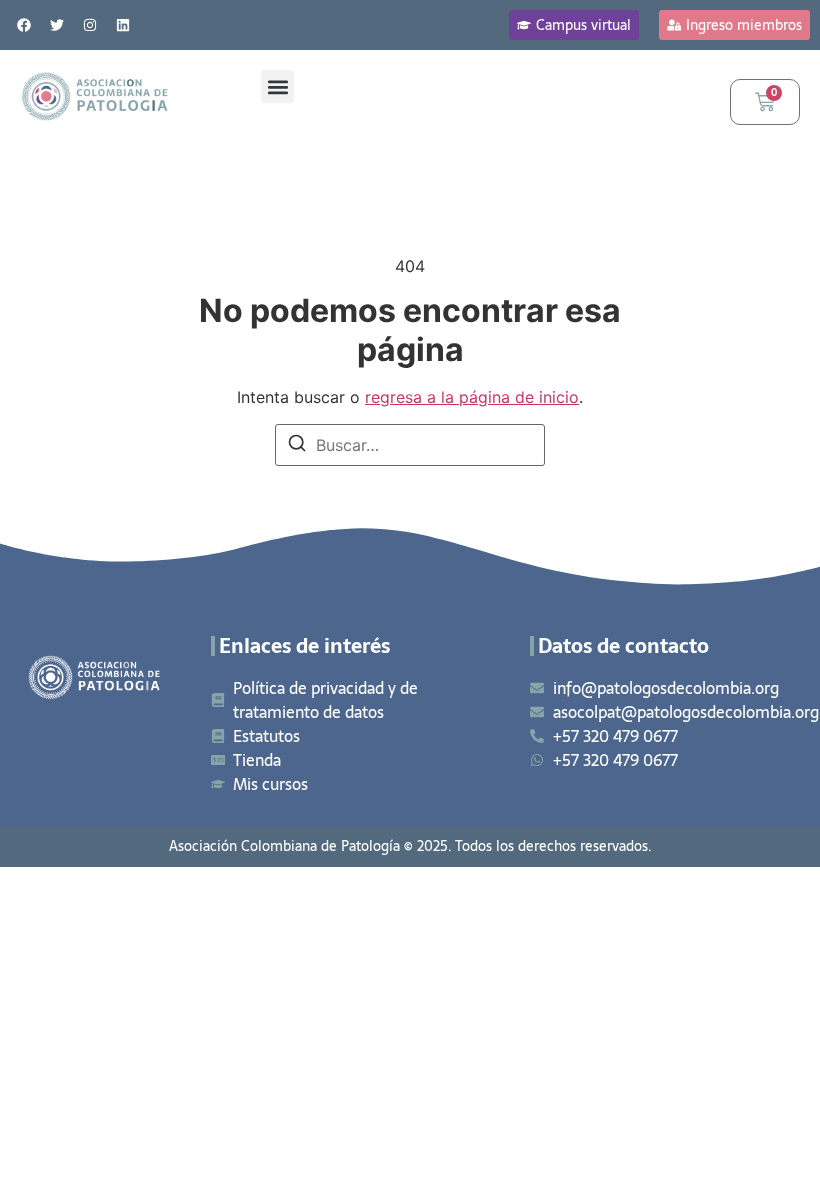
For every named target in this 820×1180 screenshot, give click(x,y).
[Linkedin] (123, 25)
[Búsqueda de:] (410, 445)
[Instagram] (90, 25)
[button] (277, 86)
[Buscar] (297, 446)
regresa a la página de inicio (472, 397)
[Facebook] (24, 25)
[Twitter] (57, 25)
